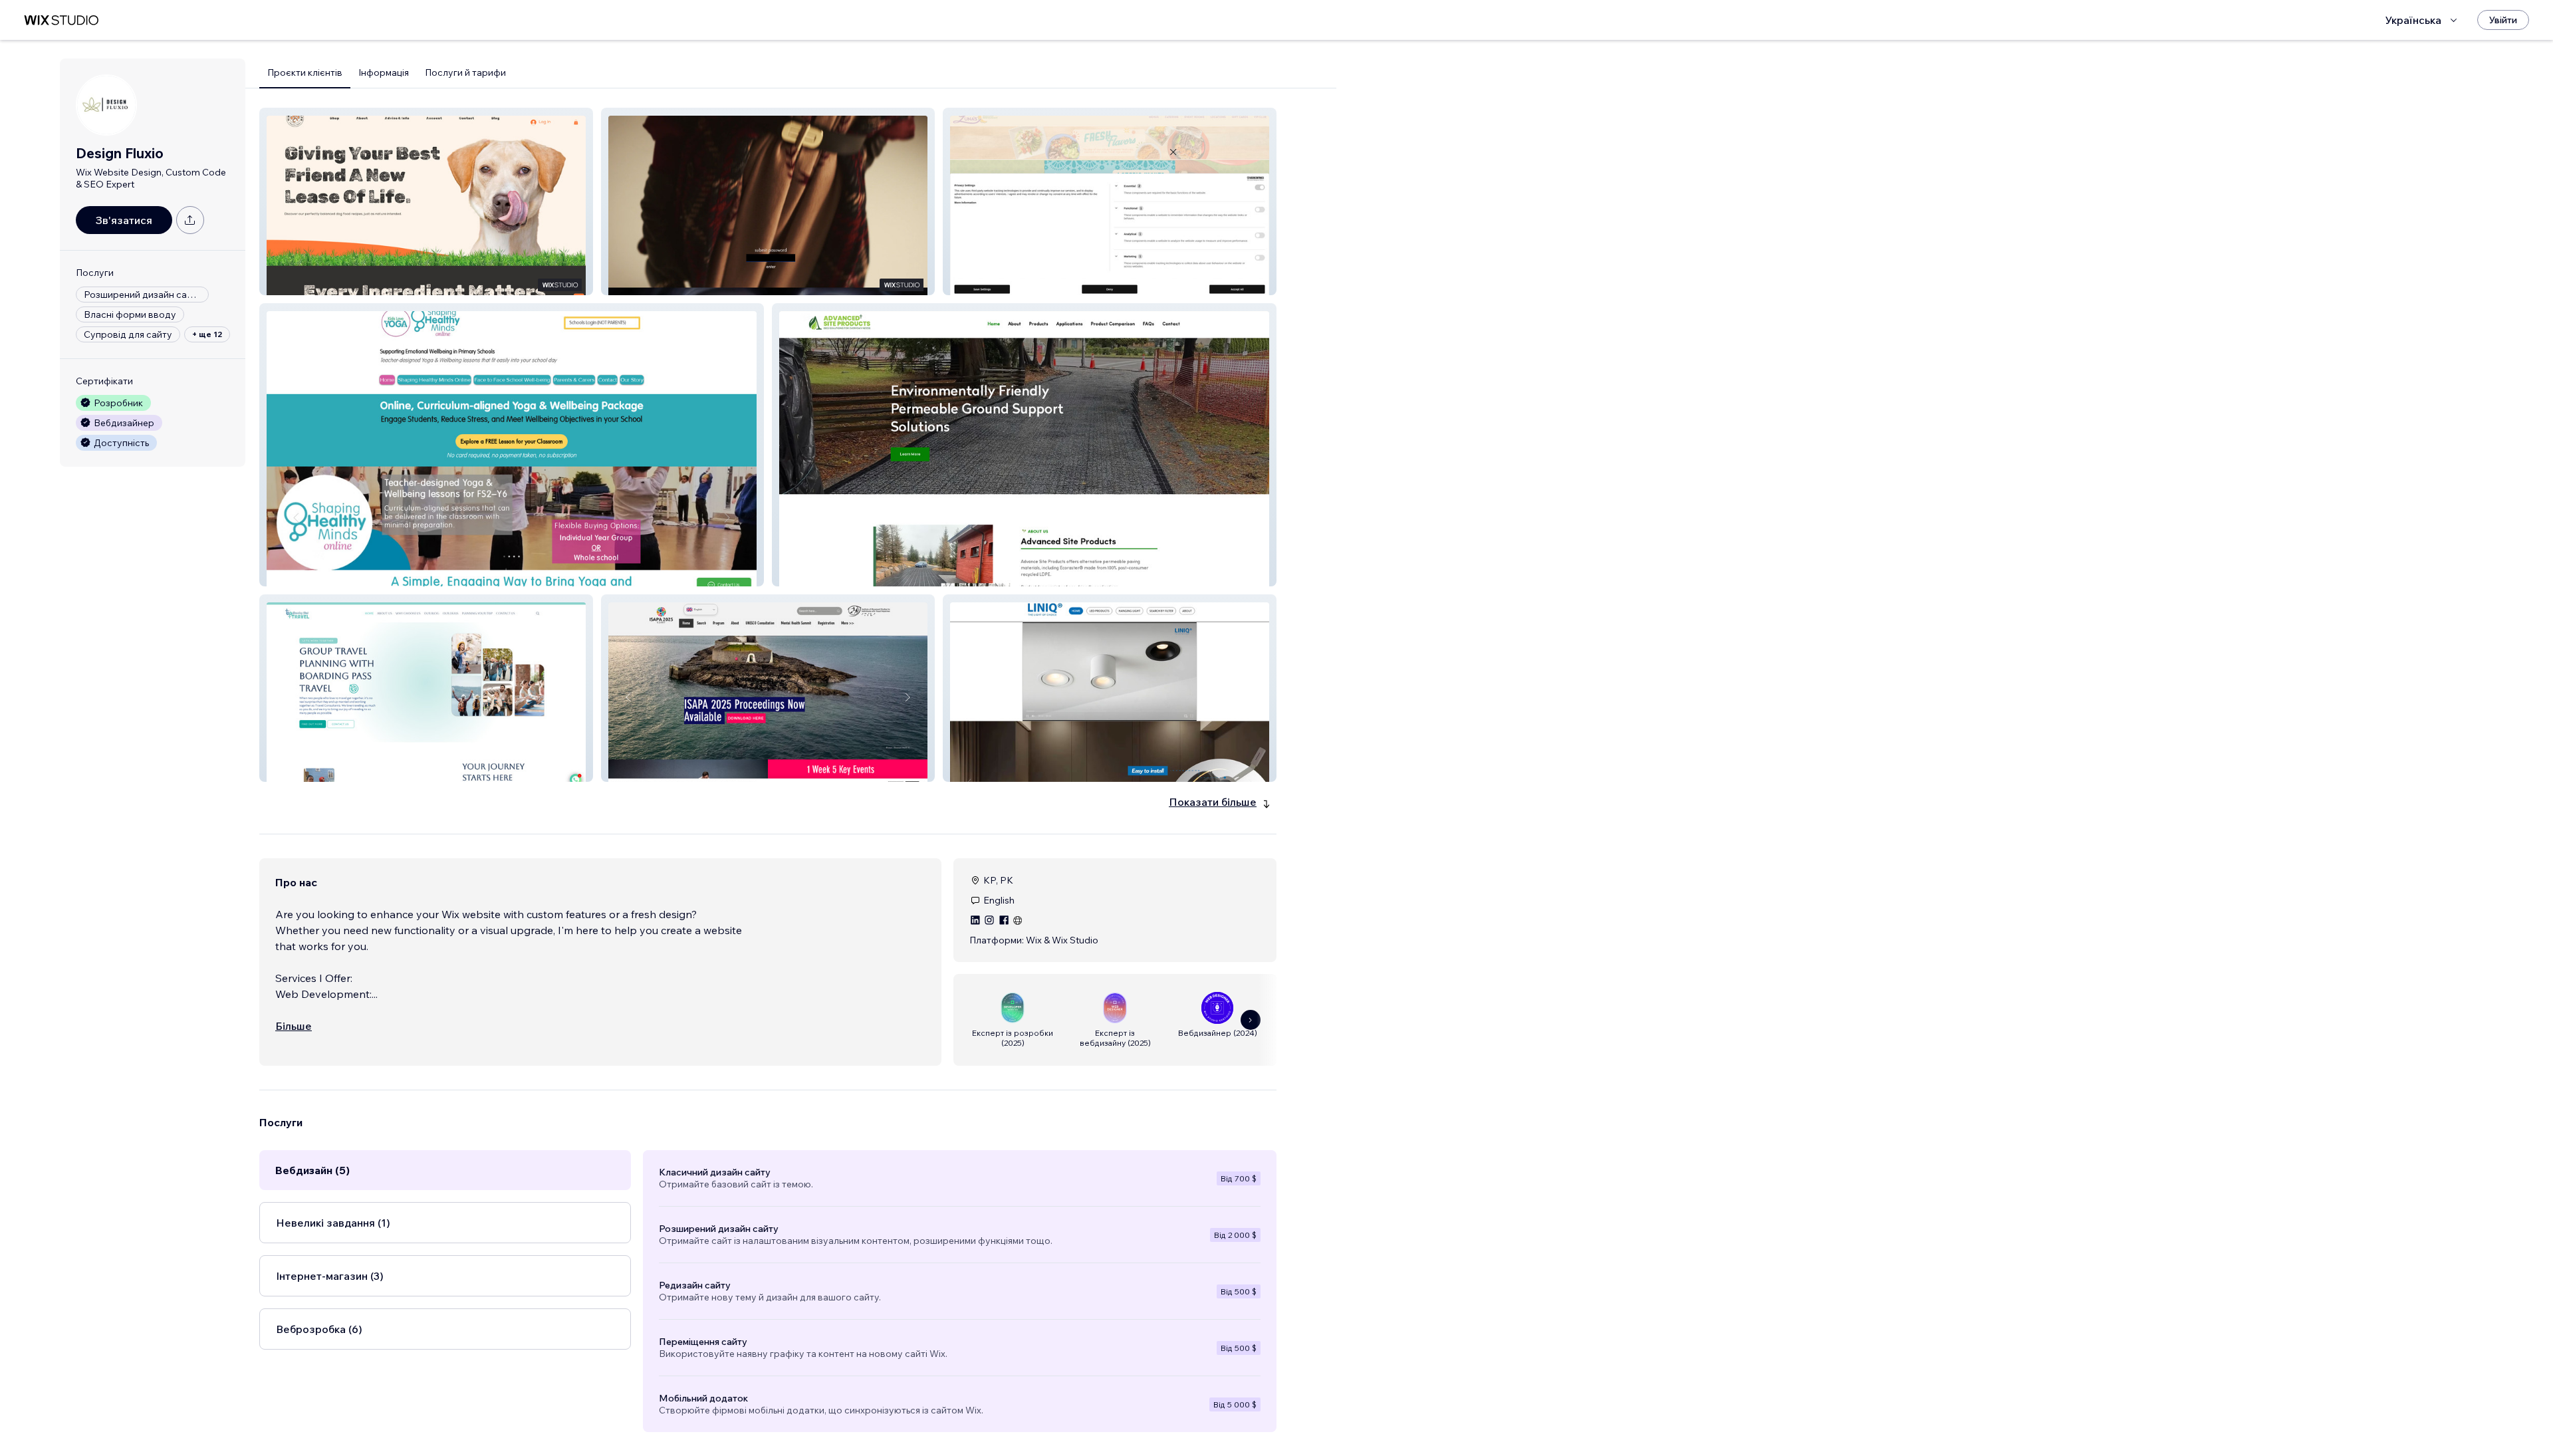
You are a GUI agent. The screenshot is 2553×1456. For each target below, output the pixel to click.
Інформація (384, 72)
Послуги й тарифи (465, 72)
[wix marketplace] (61, 20)
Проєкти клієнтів (305, 72)
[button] (426, 201)
